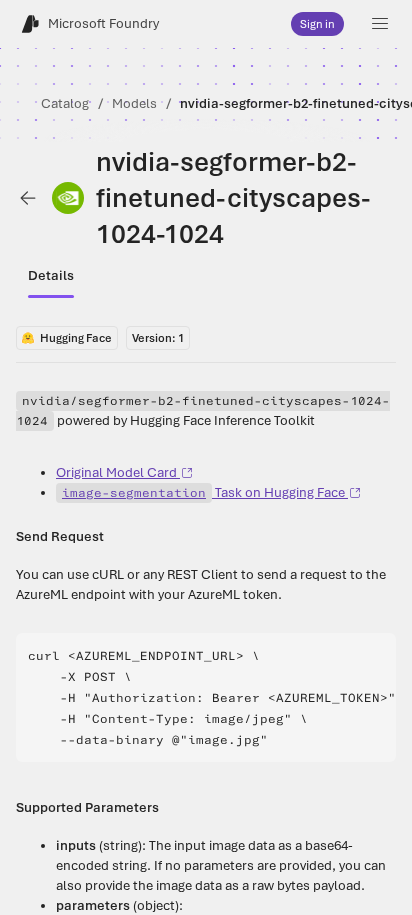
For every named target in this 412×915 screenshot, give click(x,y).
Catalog (65, 103)
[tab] (51, 276)
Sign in (317, 24)
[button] (380, 24)
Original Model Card (116, 472)
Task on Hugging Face (203, 492)
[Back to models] (28, 198)
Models (134, 103)
